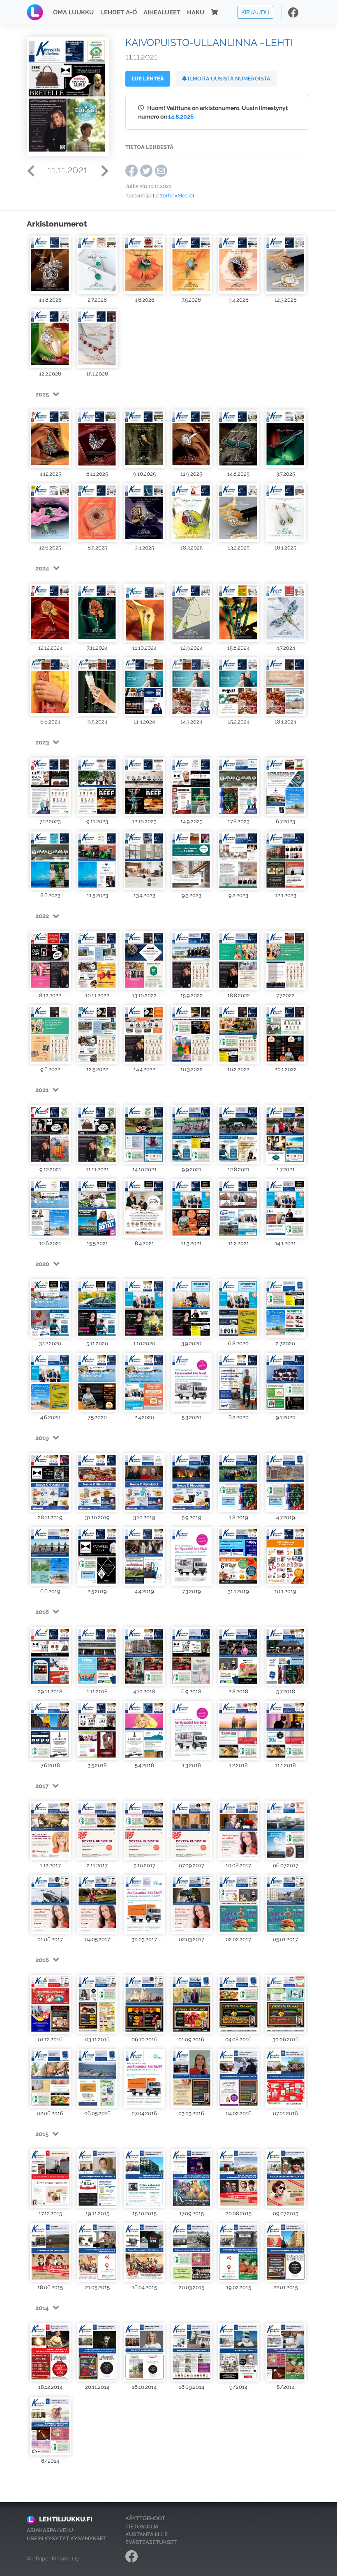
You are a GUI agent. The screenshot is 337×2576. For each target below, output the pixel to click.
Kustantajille (147, 2534)
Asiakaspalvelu (50, 2530)
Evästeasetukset (151, 2542)
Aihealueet (162, 12)
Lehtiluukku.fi (66, 2519)
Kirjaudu (255, 12)
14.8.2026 (181, 116)
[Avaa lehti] (50, 265)
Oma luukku (73, 12)
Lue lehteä (148, 79)
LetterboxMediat (174, 196)
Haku (196, 12)
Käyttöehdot (145, 2518)
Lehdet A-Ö (119, 12)
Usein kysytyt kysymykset (67, 2538)
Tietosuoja (142, 2527)
